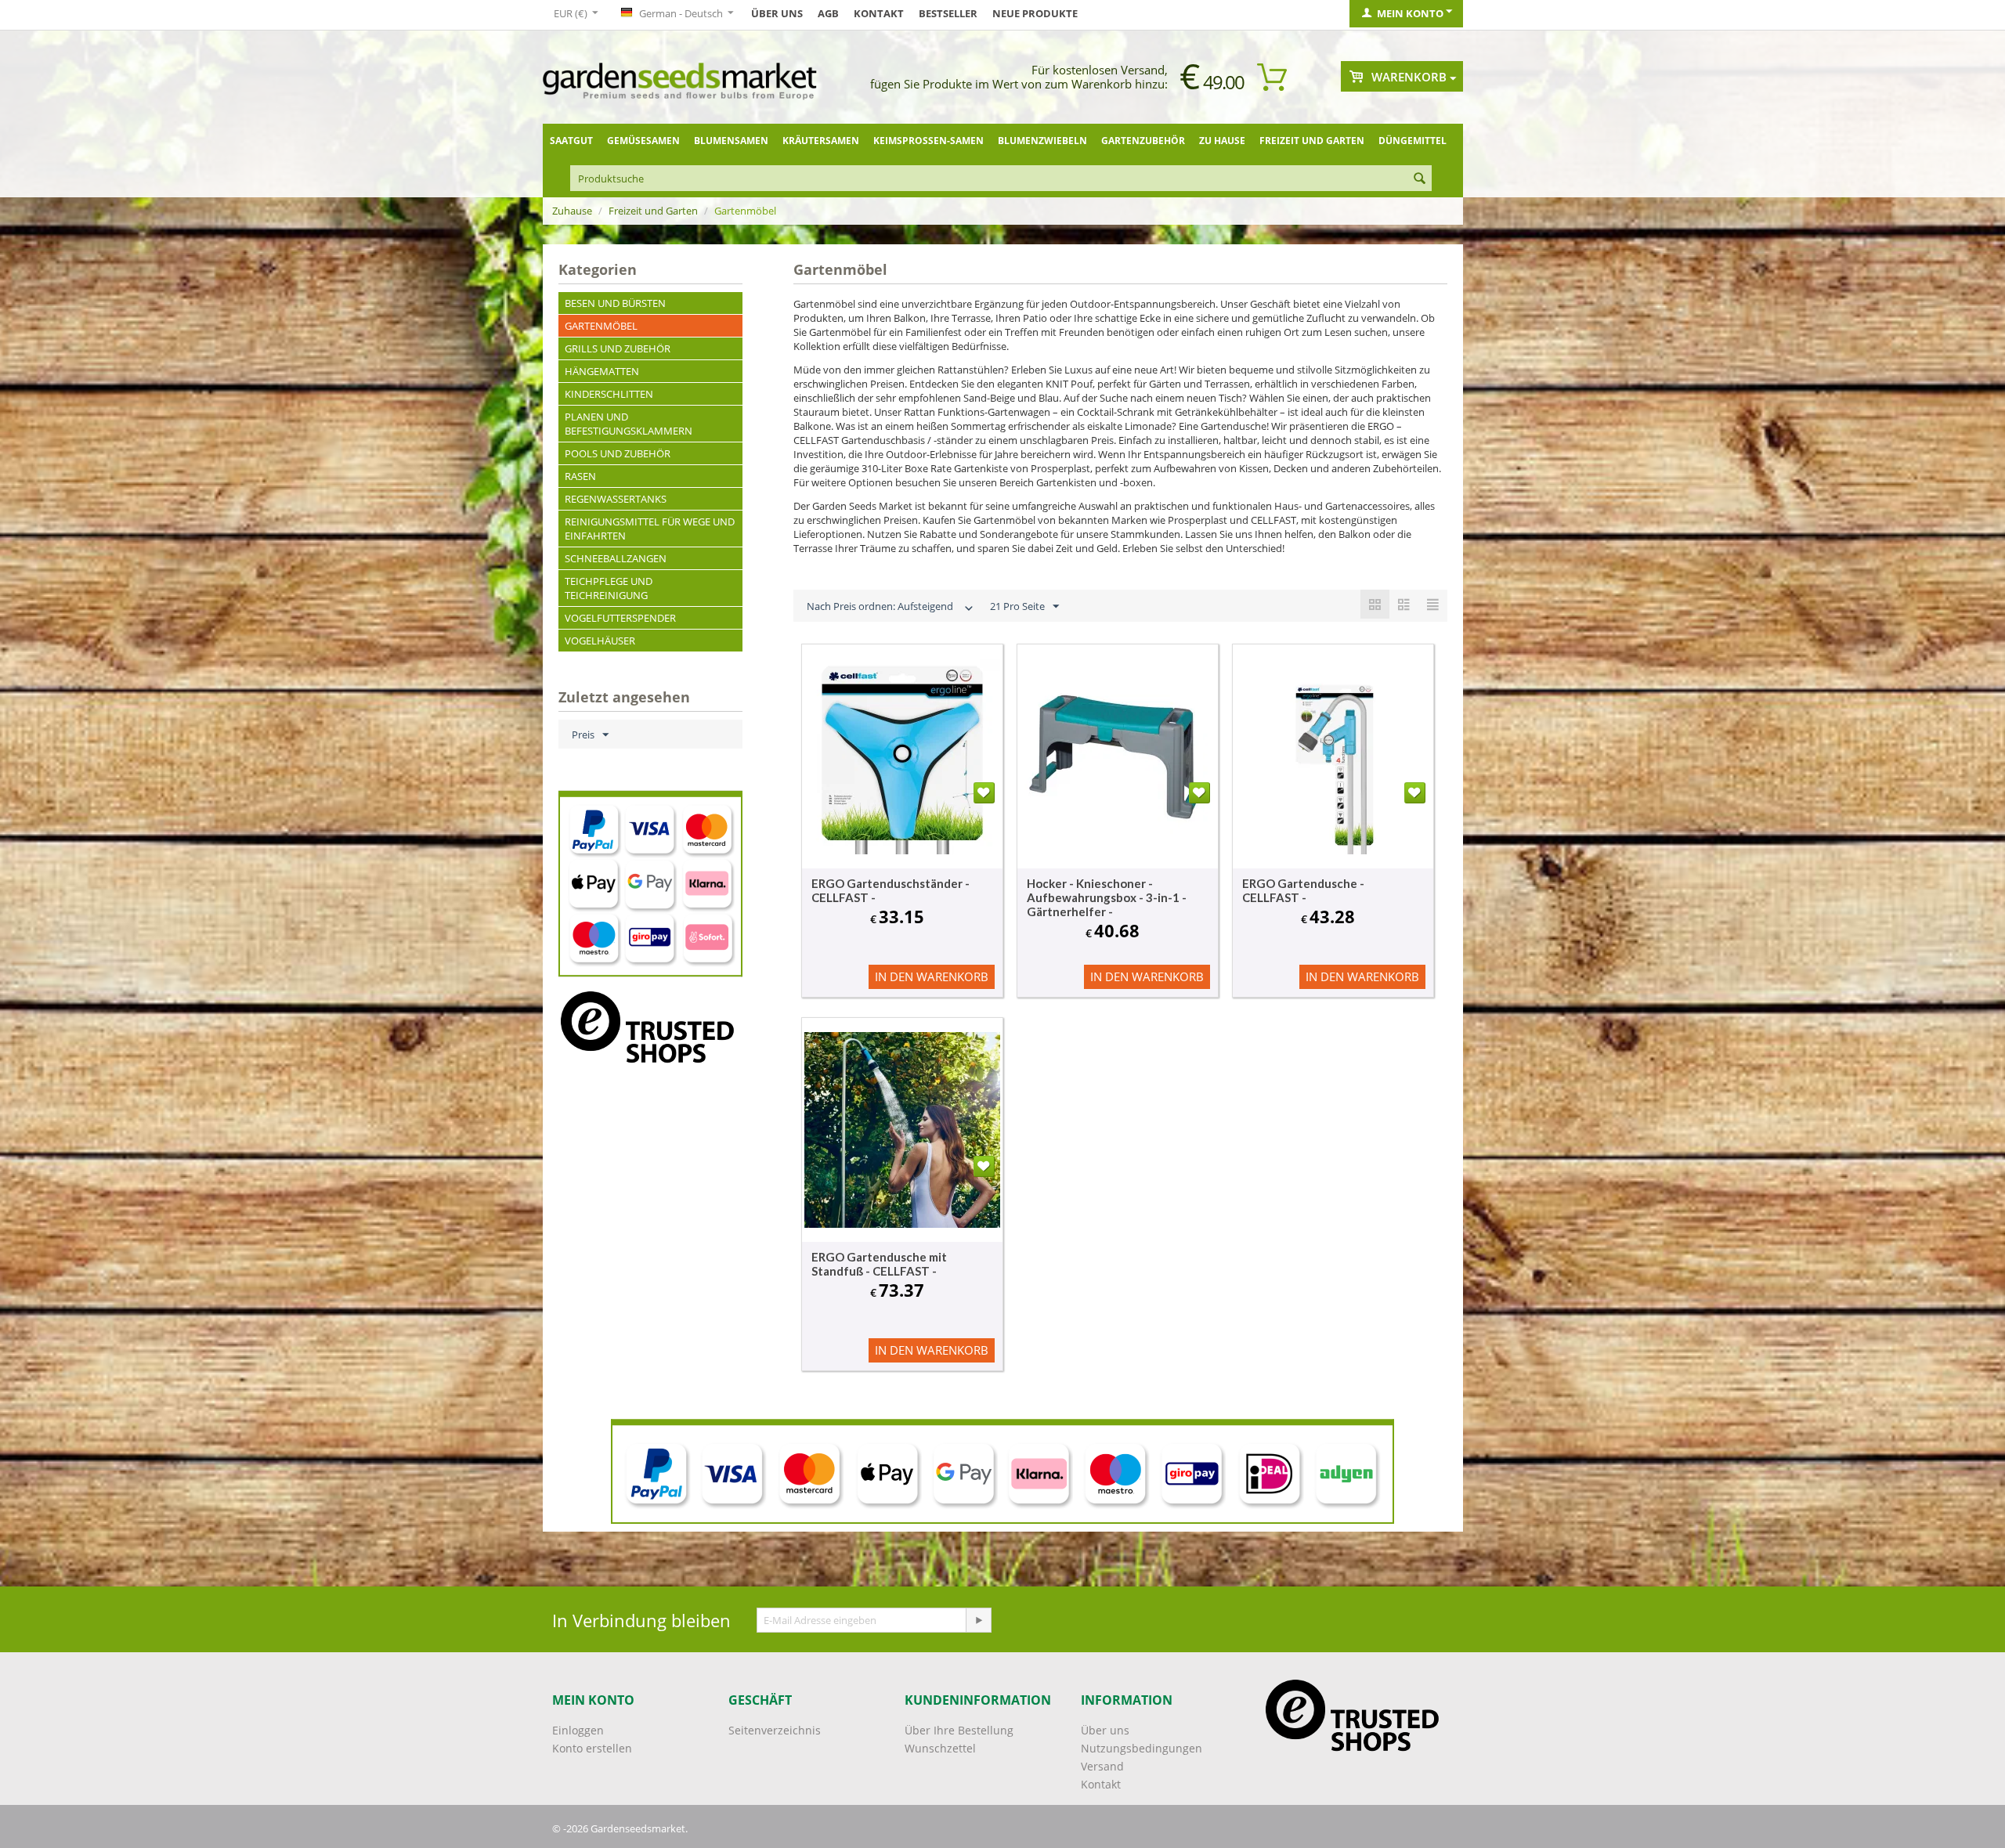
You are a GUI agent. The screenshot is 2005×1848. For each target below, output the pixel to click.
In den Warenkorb (932, 976)
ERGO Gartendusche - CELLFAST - (1303, 890)
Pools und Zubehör (618, 453)
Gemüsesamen (643, 141)
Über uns (777, 13)
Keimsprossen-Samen (928, 141)
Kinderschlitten (609, 394)
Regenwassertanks (616, 499)
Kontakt (879, 13)
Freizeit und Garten (1312, 141)
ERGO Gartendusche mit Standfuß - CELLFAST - (879, 1264)
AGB (828, 13)
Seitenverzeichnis (775, 1730)
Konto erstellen (592, 1748)
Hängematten (602, 371)
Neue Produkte (1035, 13)
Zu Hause (1222, 141)
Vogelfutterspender (620, 618)
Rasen (580, 476)
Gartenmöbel (601, 326)
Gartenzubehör (1143, 141)
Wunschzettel (940, 1748)
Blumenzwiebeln (1042, 141)
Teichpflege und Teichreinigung (609, 588)
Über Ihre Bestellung (959, 1730)
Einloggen (578, 1730)
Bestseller (948, 13)
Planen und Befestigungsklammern (629, 424)
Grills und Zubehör (618, 348)
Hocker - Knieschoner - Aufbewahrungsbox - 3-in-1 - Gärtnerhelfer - (1107, 897)
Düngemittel (1413, 141)
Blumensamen (731, 141)
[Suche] (1420, 179)
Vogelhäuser (600, 641)
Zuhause (572, 211)
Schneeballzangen (616, 558)
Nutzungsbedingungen (1142, 1748)
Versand (1102, 1766)
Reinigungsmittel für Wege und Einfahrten (650, 529)
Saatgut (571, 141)
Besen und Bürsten (615, 303)
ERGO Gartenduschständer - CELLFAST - (891, 890)
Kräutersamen (821, 141)
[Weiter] (978, 1620)
